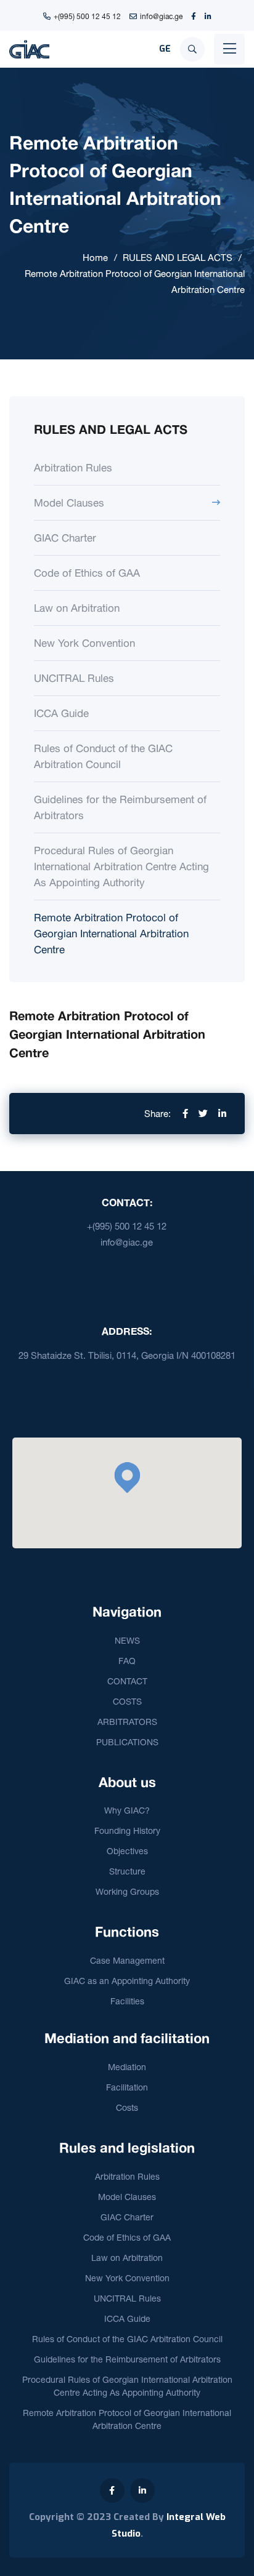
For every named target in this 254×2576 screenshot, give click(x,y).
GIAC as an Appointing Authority (127, 1981)
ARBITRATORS (127, 1722)
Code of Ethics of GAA (87, 573)
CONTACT (127, 1681)
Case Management (127, 1960)
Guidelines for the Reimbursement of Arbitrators (120, 807)
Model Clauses (69, 502)
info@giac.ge (161, 16)
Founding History (127, 1830)
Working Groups (127, 1891)
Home (95, 258)
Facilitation (127, 2087)
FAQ (127, 1661)
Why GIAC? (127, 1810)
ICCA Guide (61, 713)
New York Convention (84, 643)
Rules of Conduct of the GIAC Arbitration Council (103, 756)
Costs (127, 2107)
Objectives (127, 1851)
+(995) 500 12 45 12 (87, 16)
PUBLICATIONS (127, 1742)
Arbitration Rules (73, 467)
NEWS (127, 1640)
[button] (127, 1478)
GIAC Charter (65, 538)
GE (165, 49)
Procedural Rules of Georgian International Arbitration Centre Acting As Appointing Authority (121, 866)
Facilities (127, 2001)
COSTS (127, 1701)
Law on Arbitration (77, 608)
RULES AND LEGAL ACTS (178, 258)
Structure (127, 1871)
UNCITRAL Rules (74, 678)
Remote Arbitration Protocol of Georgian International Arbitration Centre (111, 933)
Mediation (127, 2067)
